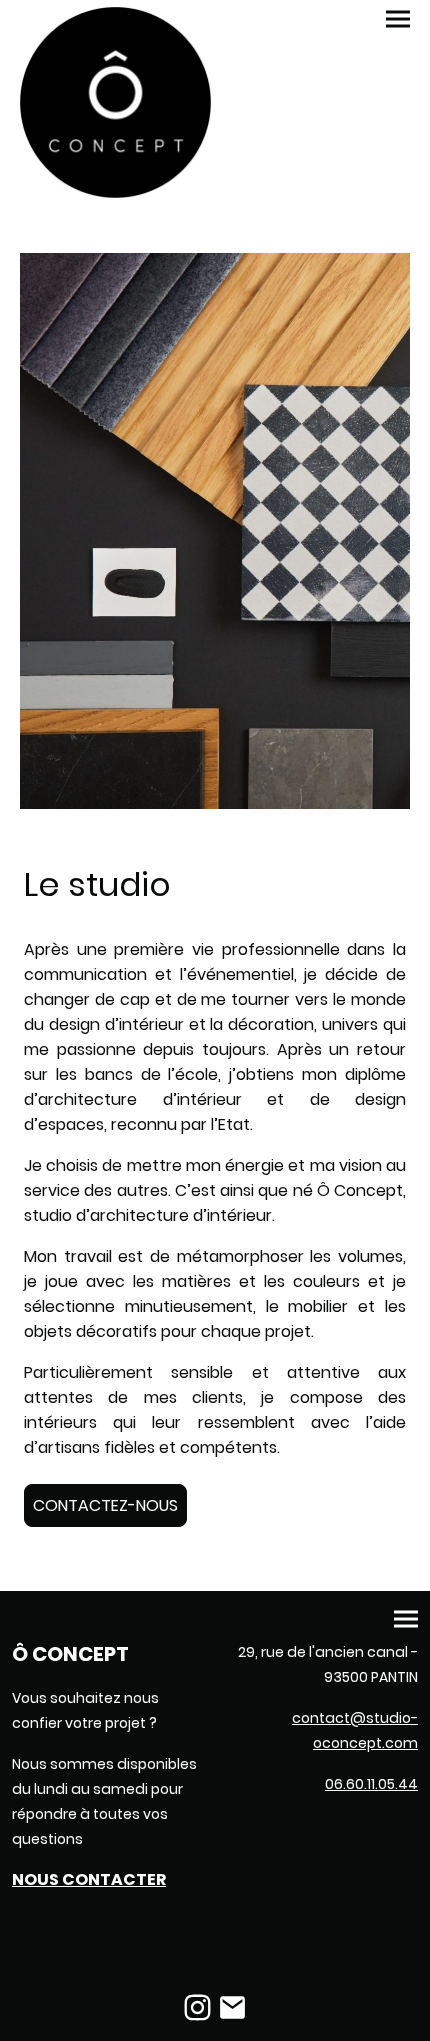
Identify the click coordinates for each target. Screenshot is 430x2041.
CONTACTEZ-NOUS (105, 1505)
